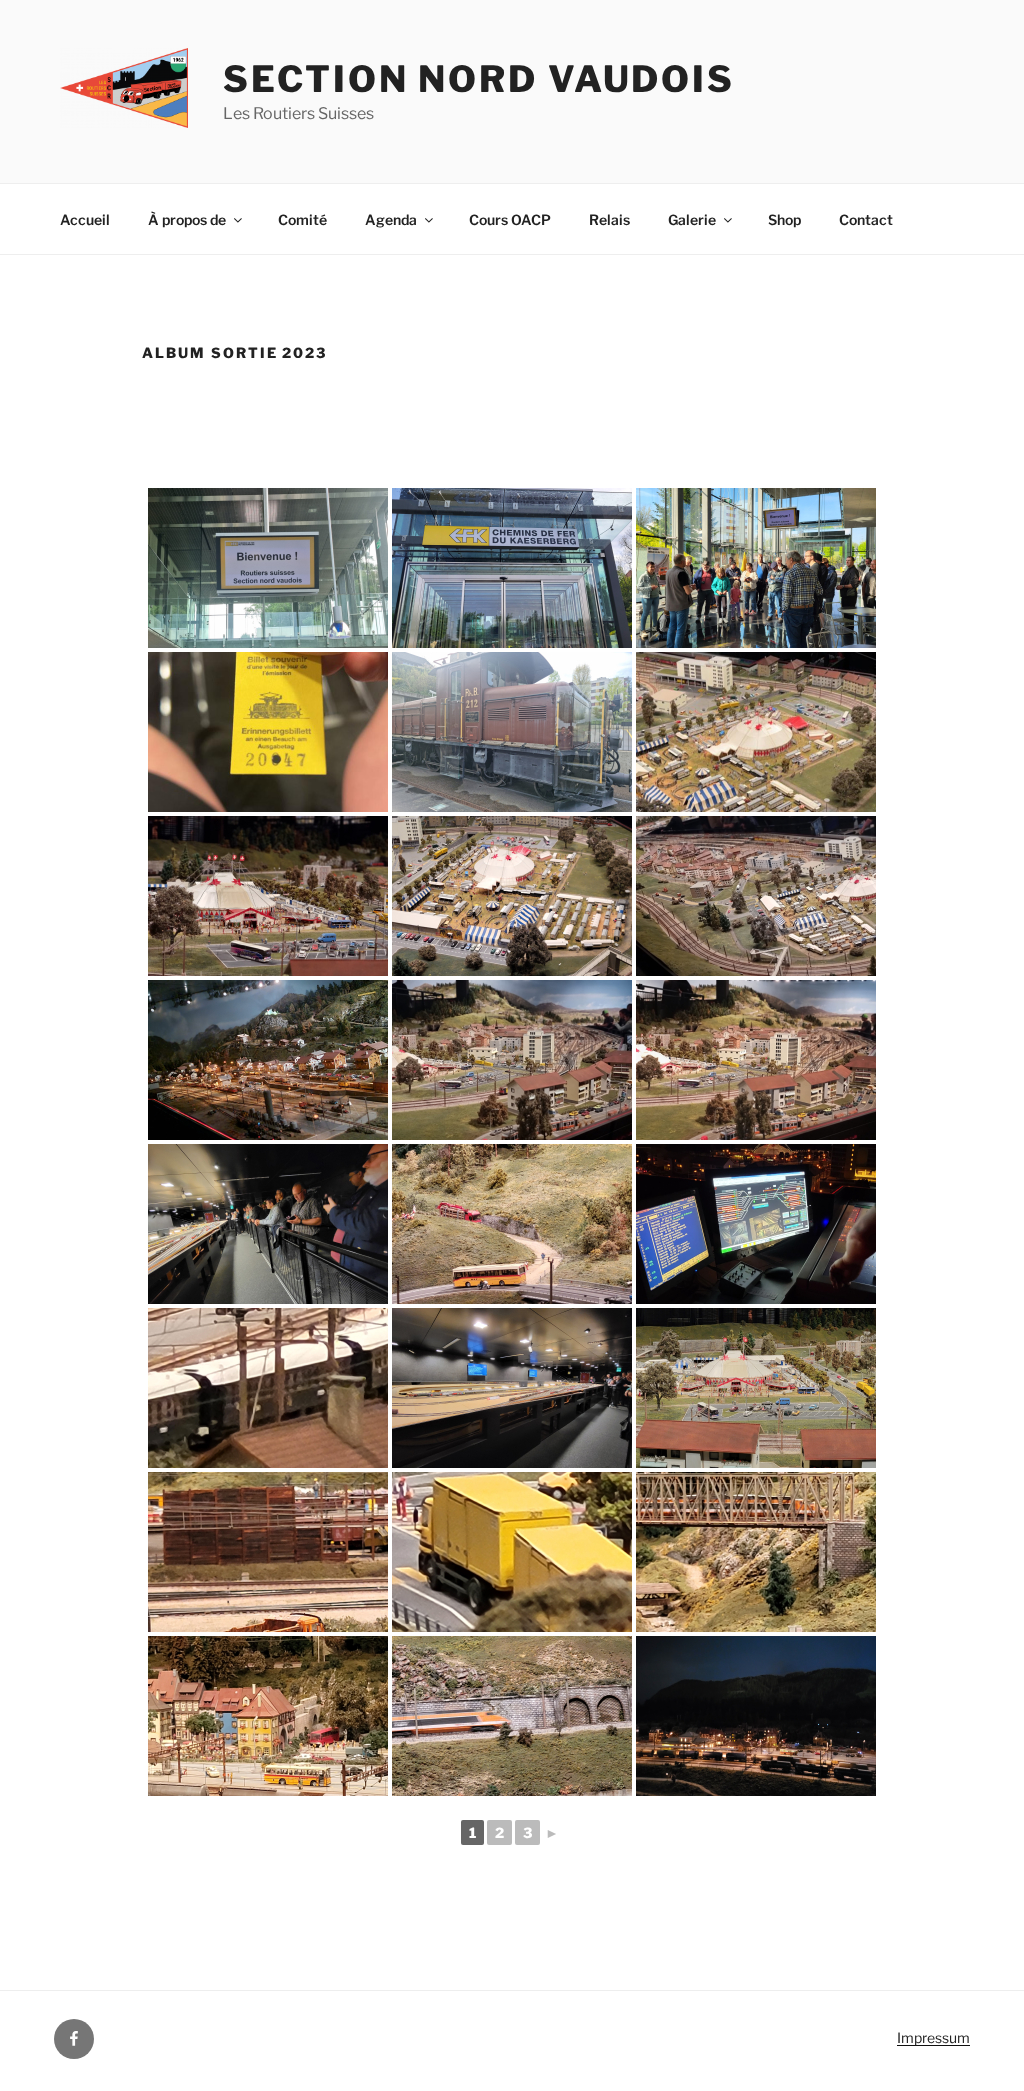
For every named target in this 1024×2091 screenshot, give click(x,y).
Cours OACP (510, 219)
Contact (866, 219)
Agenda (391, 219)
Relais (609, 219)
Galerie (692, 219)
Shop (784, 219)
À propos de (187, 219)
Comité (302, 219)
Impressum (933, 2037)
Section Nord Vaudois (479, 79)
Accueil (85, 219)
